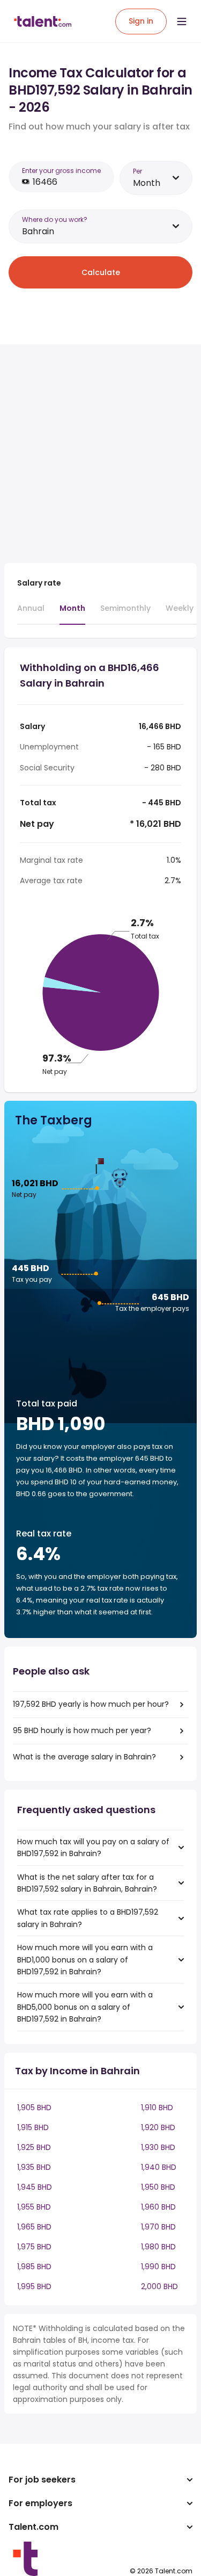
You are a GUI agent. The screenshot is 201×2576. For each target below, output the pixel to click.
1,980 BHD (158, 2247)
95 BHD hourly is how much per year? (82, 1730)
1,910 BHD (157, 2108)
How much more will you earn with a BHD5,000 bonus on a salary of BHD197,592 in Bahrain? (85, 2007)
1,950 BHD (158, 2187)
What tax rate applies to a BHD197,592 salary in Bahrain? (88, 1918)
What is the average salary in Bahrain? (84, 1757)
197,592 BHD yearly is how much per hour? (91, 1704)
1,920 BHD (158, 2127)
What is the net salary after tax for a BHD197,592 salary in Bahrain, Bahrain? (87, 1883)
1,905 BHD (34, 2108)
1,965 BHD (34, 2227)
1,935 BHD (34, 2167)
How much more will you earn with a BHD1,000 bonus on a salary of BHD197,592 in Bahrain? (85, 1960)
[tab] (31, 613)
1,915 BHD (33, 2127)
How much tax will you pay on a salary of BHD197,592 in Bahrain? (93, 1848)
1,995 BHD (34, 2286)
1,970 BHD (158, 2227)
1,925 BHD (34, 2147)
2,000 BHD (159, 2286)
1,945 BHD (35, 2187)
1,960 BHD (158, 2207)
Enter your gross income (61, 171)
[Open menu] (182, 21)
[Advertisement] (100, 454)
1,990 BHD (158, 2267)
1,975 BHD (34, 2247)
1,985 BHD (34, 2267)
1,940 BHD (159, 2167)
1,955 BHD (34, 2207)
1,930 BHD (158, 2147)
